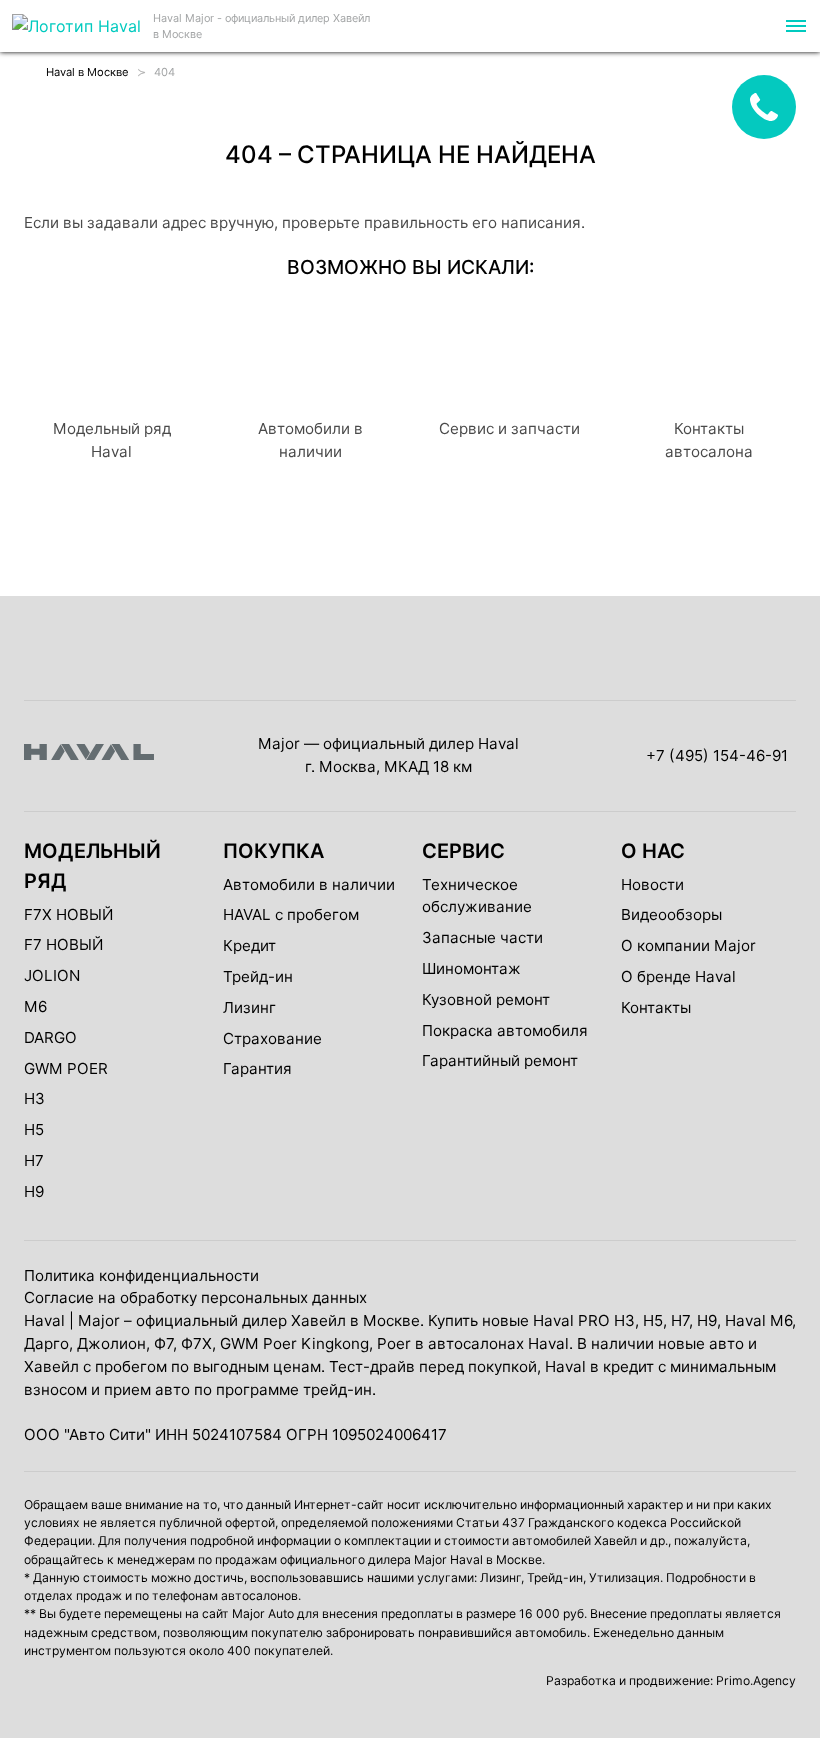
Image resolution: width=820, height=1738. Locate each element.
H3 (34, 1098)
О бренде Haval (678, 976)
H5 (34, 1129)
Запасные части (482, 937)
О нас (653, 851)
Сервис (463, 851)
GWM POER (66, 1068)
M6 (35, 1006)
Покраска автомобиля (505, 1030)
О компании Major (688, 945)
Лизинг (249, 1007)
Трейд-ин (258, 976)
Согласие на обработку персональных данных (195, 1297)
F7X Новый (68, 914)
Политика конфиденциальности (141, 1275)
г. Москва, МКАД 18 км (388, 766)
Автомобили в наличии (309, 884)
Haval (44, 1320)
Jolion (52, 975)
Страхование (272, 1038)
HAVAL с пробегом (291, 914)
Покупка (273, 851)
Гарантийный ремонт (500, 1060)
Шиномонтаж (471, 968)
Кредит (249, 945)
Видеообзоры (671, 914)
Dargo (50, 1037)
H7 (34, 1160)
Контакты (656, 1007)
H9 (34, 1191)
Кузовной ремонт (486, 999)
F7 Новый (63, 944)
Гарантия (257, 1068)
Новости (652, 884)
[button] (794, 26)
